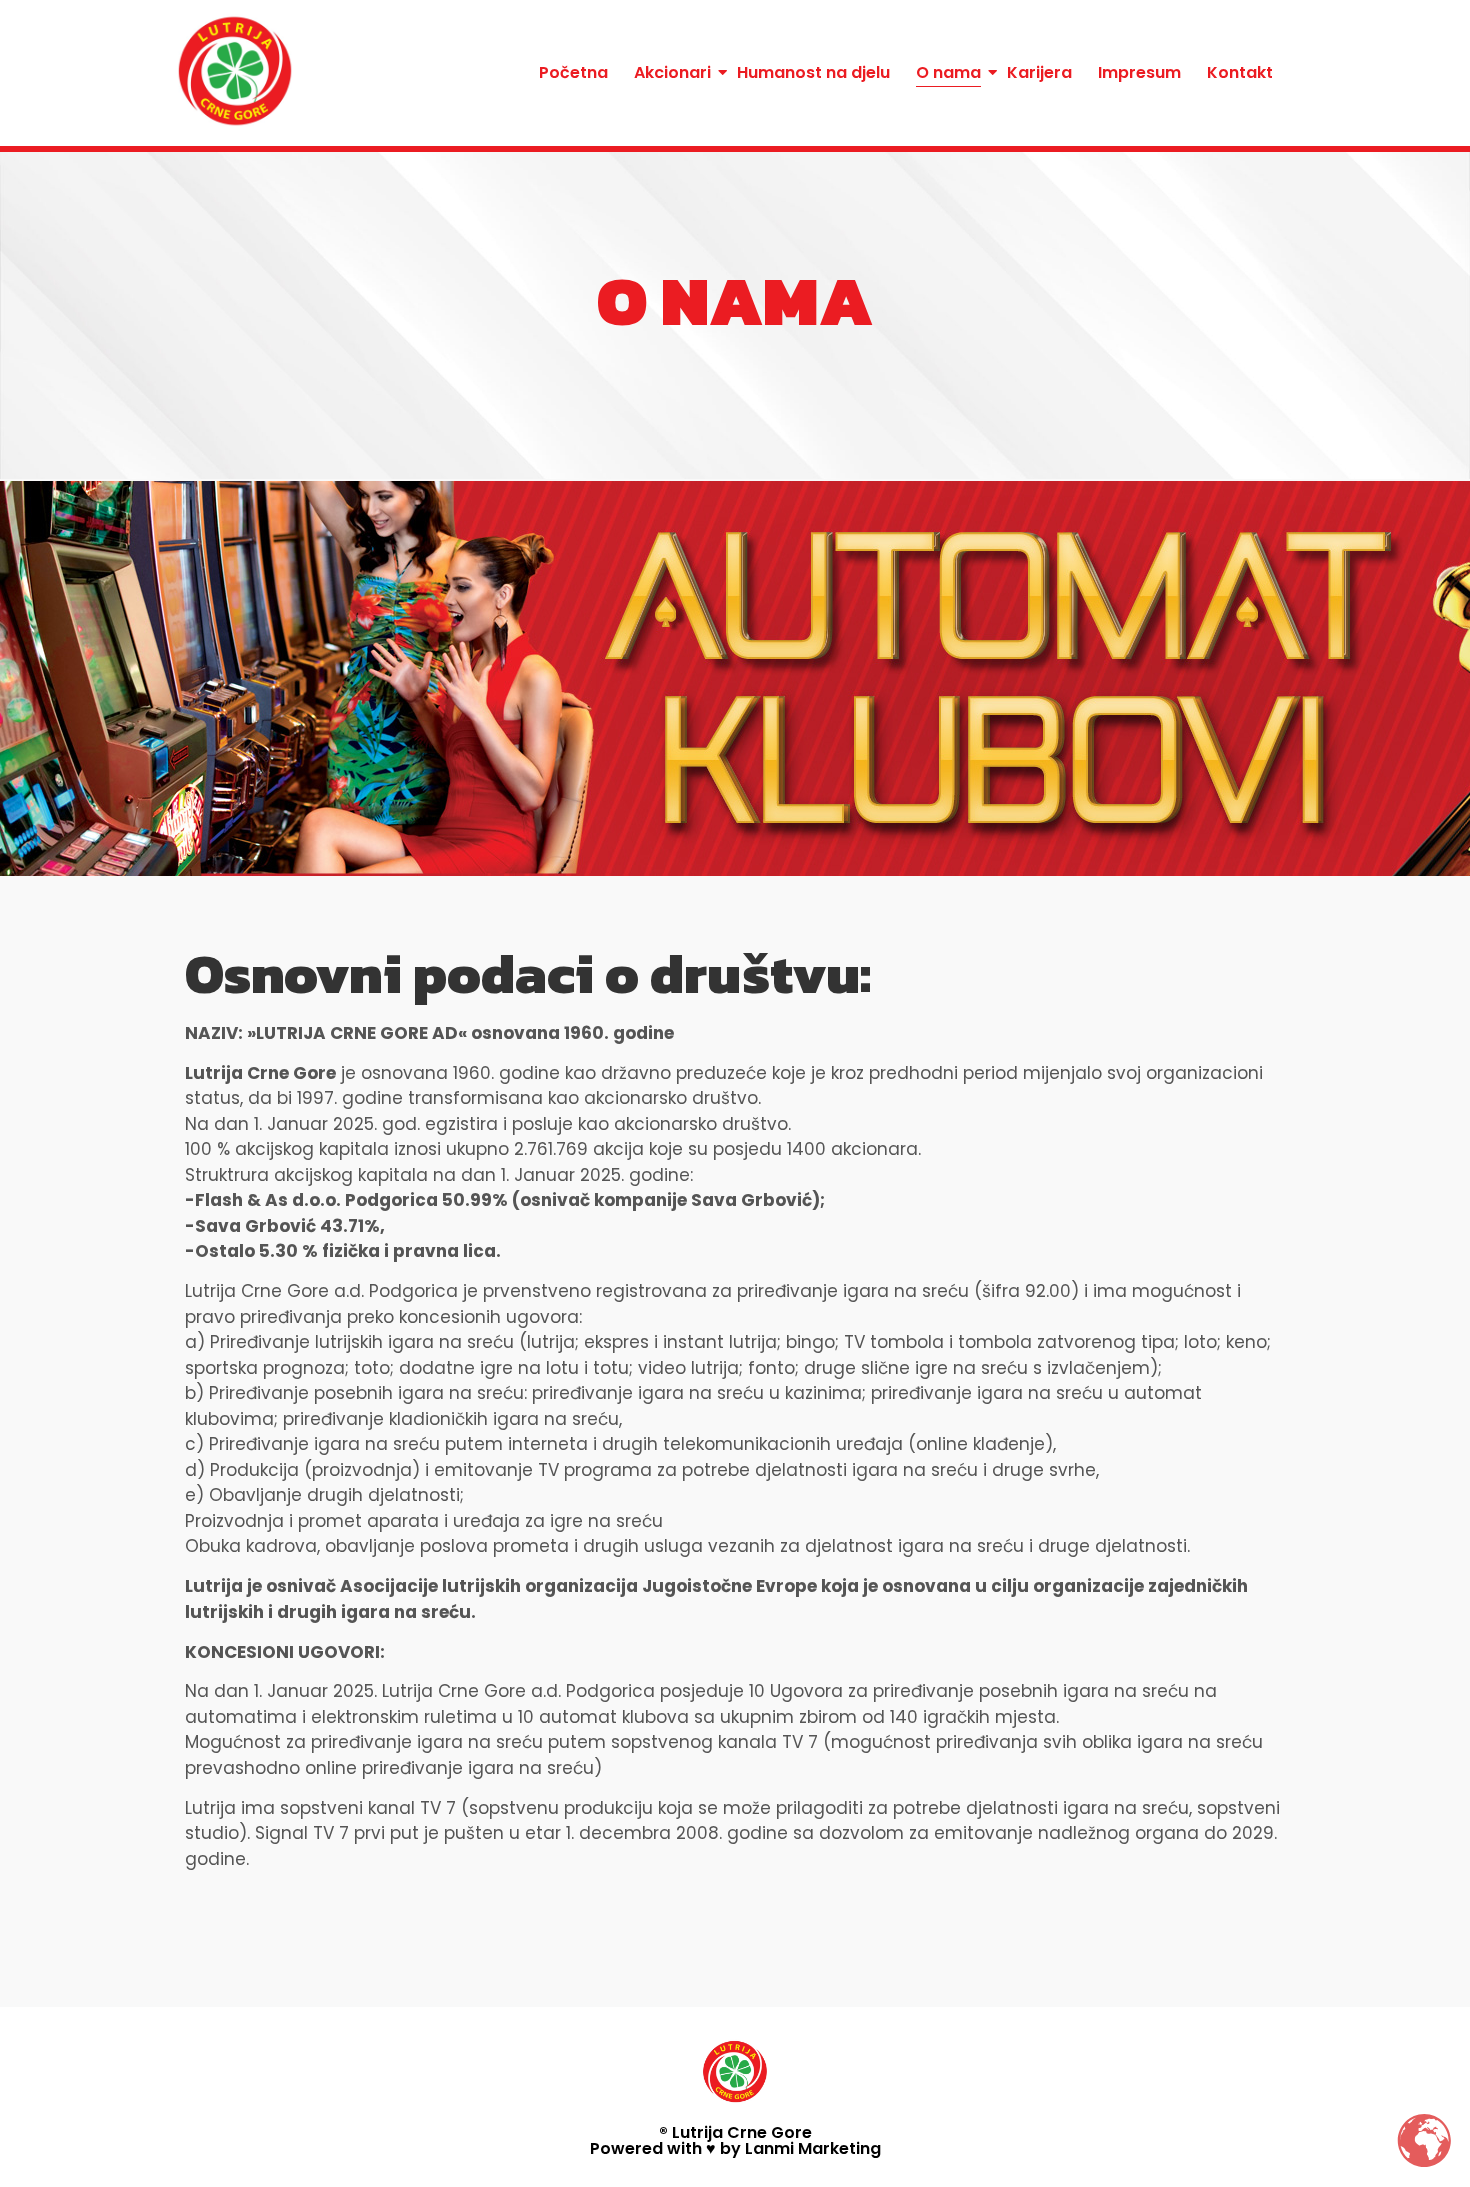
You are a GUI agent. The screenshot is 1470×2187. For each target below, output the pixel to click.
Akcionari (672, 72)
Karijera (1039, 72)
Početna (573, 72)
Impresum (1139, 72)
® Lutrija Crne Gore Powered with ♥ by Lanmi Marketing (735, 2140)
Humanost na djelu (813, 72)
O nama (948, 72)
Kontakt (1240, 72)
